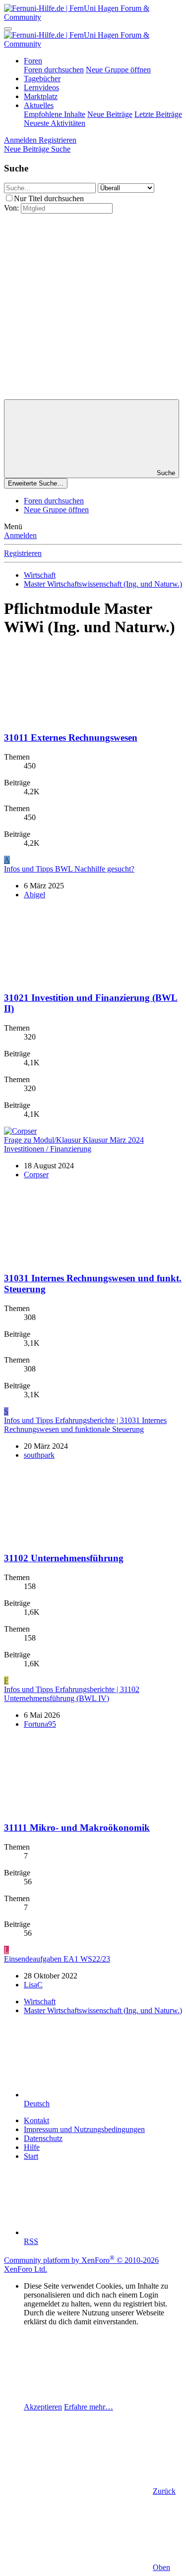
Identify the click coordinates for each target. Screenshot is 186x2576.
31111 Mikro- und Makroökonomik (77, 1828)
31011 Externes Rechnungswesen (71, 738)
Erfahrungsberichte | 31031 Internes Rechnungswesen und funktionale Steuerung (85, 1425)
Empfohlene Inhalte (55, 114)
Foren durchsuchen (54, 70)
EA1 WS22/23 (57, 1959)
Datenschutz (43, 2138)
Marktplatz (41, 96)
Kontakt (36, 2120)
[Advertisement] (93, 306)
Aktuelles (39, 105)
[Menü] (8, 29)
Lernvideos (41, 87)
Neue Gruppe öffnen (118, 70)
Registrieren (23, 553)
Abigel (34, 895)
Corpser (36, 1175)
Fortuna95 (40, 1724)
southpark (39, 1455)
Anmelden (20, 535)
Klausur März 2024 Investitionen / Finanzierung (74, 1144)
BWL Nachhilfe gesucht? (69, 869)
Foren (33, 61)
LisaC (33, 1985)
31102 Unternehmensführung (64, 1558)
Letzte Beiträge (158, 114)
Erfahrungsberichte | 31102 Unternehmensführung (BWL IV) (72, 1694)
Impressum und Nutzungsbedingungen (84, 2129)
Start (31, 2156)
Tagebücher (42, 79)
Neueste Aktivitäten (55, 123)
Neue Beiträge (110, 114)
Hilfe (32, 2147)
